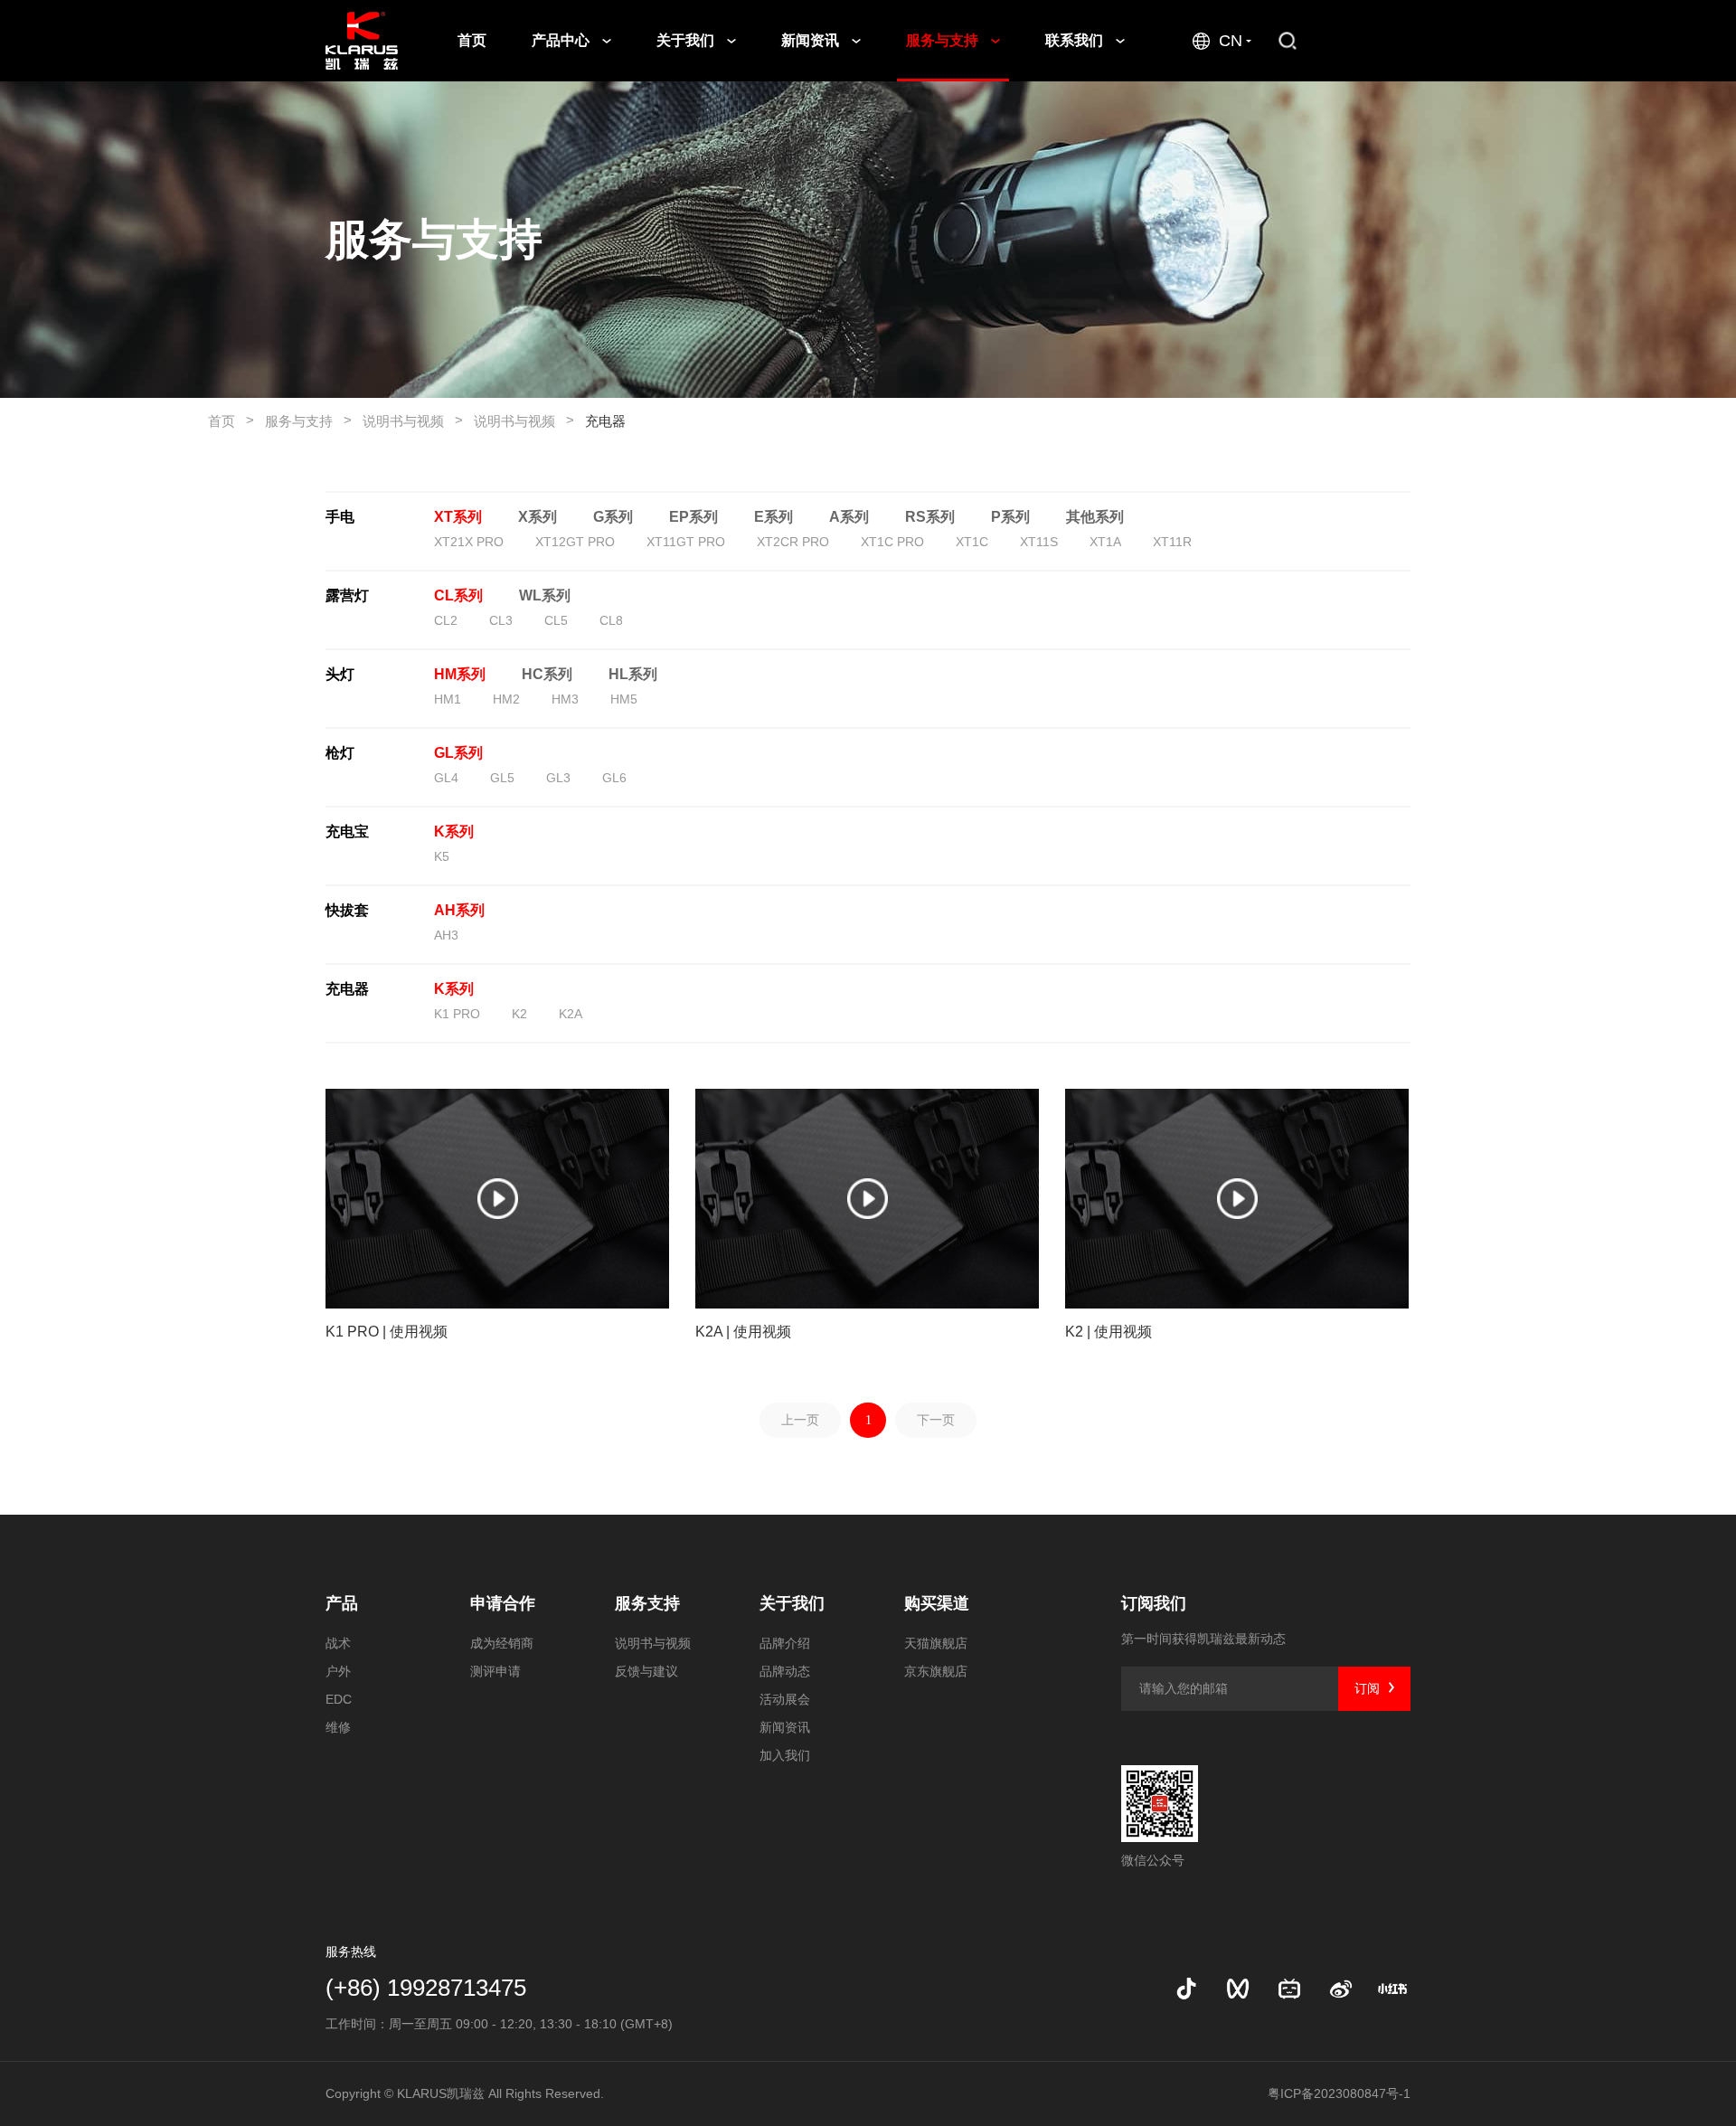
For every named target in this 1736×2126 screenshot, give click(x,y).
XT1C (972, 542)
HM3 (565, 699)
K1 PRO (457, 1014)
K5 (442, 856)
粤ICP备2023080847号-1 (1339, 2093)
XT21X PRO (469, 542)
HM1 (448, 699)
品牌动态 (785, 1671)
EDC (339, 1699)
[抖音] (1186, 1989)
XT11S (1039, 542)
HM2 (506, 699)
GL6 (614, 778)
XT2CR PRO (793, 542)
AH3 (446, 935)
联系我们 (1076, 40)
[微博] (1341, 1989)
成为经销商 (502, 1643)
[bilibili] (1289, 1989)
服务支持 (647, 1603)
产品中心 (562, 40)
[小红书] (1392, 1989)
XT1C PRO (892, 542)
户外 (338, 1671)
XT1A (1105, 542)
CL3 (501, 620)
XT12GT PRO (575, 542)
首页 (472, 40)
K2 (519, 1014)
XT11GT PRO (686, 542)
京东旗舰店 (936, 1671)
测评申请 (495, 1671)
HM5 (624, 699)
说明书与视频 (413, 420)
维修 (338, 1727)
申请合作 (503, 1603)
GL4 (446, 778)
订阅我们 (1154, 1603)
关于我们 (687, 40)
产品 (342, 1603)
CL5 (556, 620)
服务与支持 (944, 40)
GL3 (558, 778)
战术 (338, 1643)
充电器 (605, 421)
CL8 (611, 620)
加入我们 (785, 1755)
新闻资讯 (812, 40)
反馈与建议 (646, 1671)
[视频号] (1238, 1989)
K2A (571, 1014)
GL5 (502, 778)
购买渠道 (937, 1603)
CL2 (446, 620)
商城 (1377, 40)
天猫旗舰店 (936, 1643)
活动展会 (785, 1699)
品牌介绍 (785, 1643)
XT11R (1172, 542)
